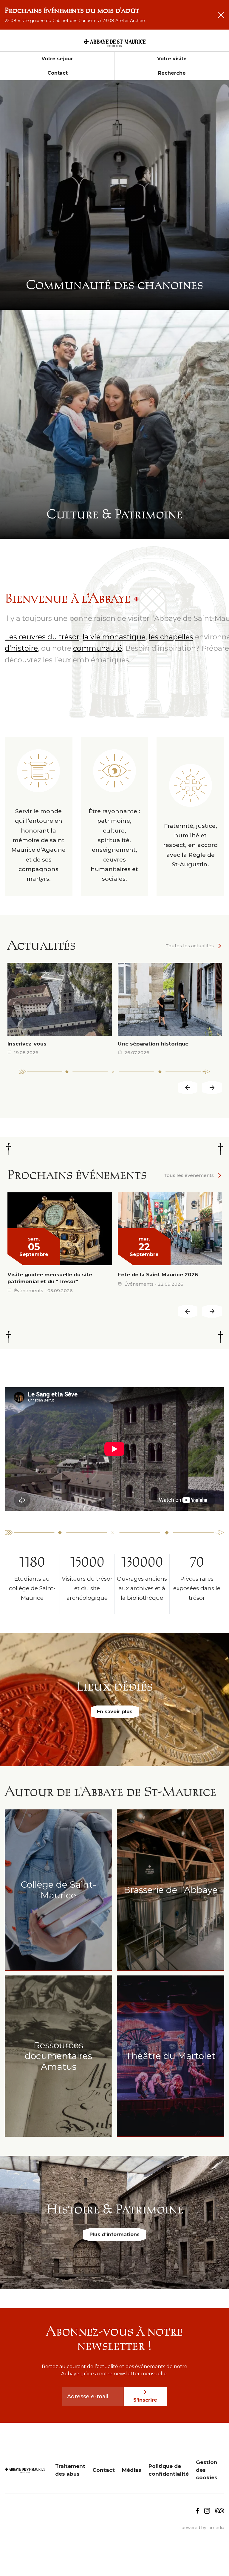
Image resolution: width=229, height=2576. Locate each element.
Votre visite (172, 59)
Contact (58, 73)
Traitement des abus (70, 2470)
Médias (132, 2470)
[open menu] (218, 43)
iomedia (216, 2528)
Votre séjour (57, 59)
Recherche (172, 73)
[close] (221, 15)
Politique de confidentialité (169, 2470)
